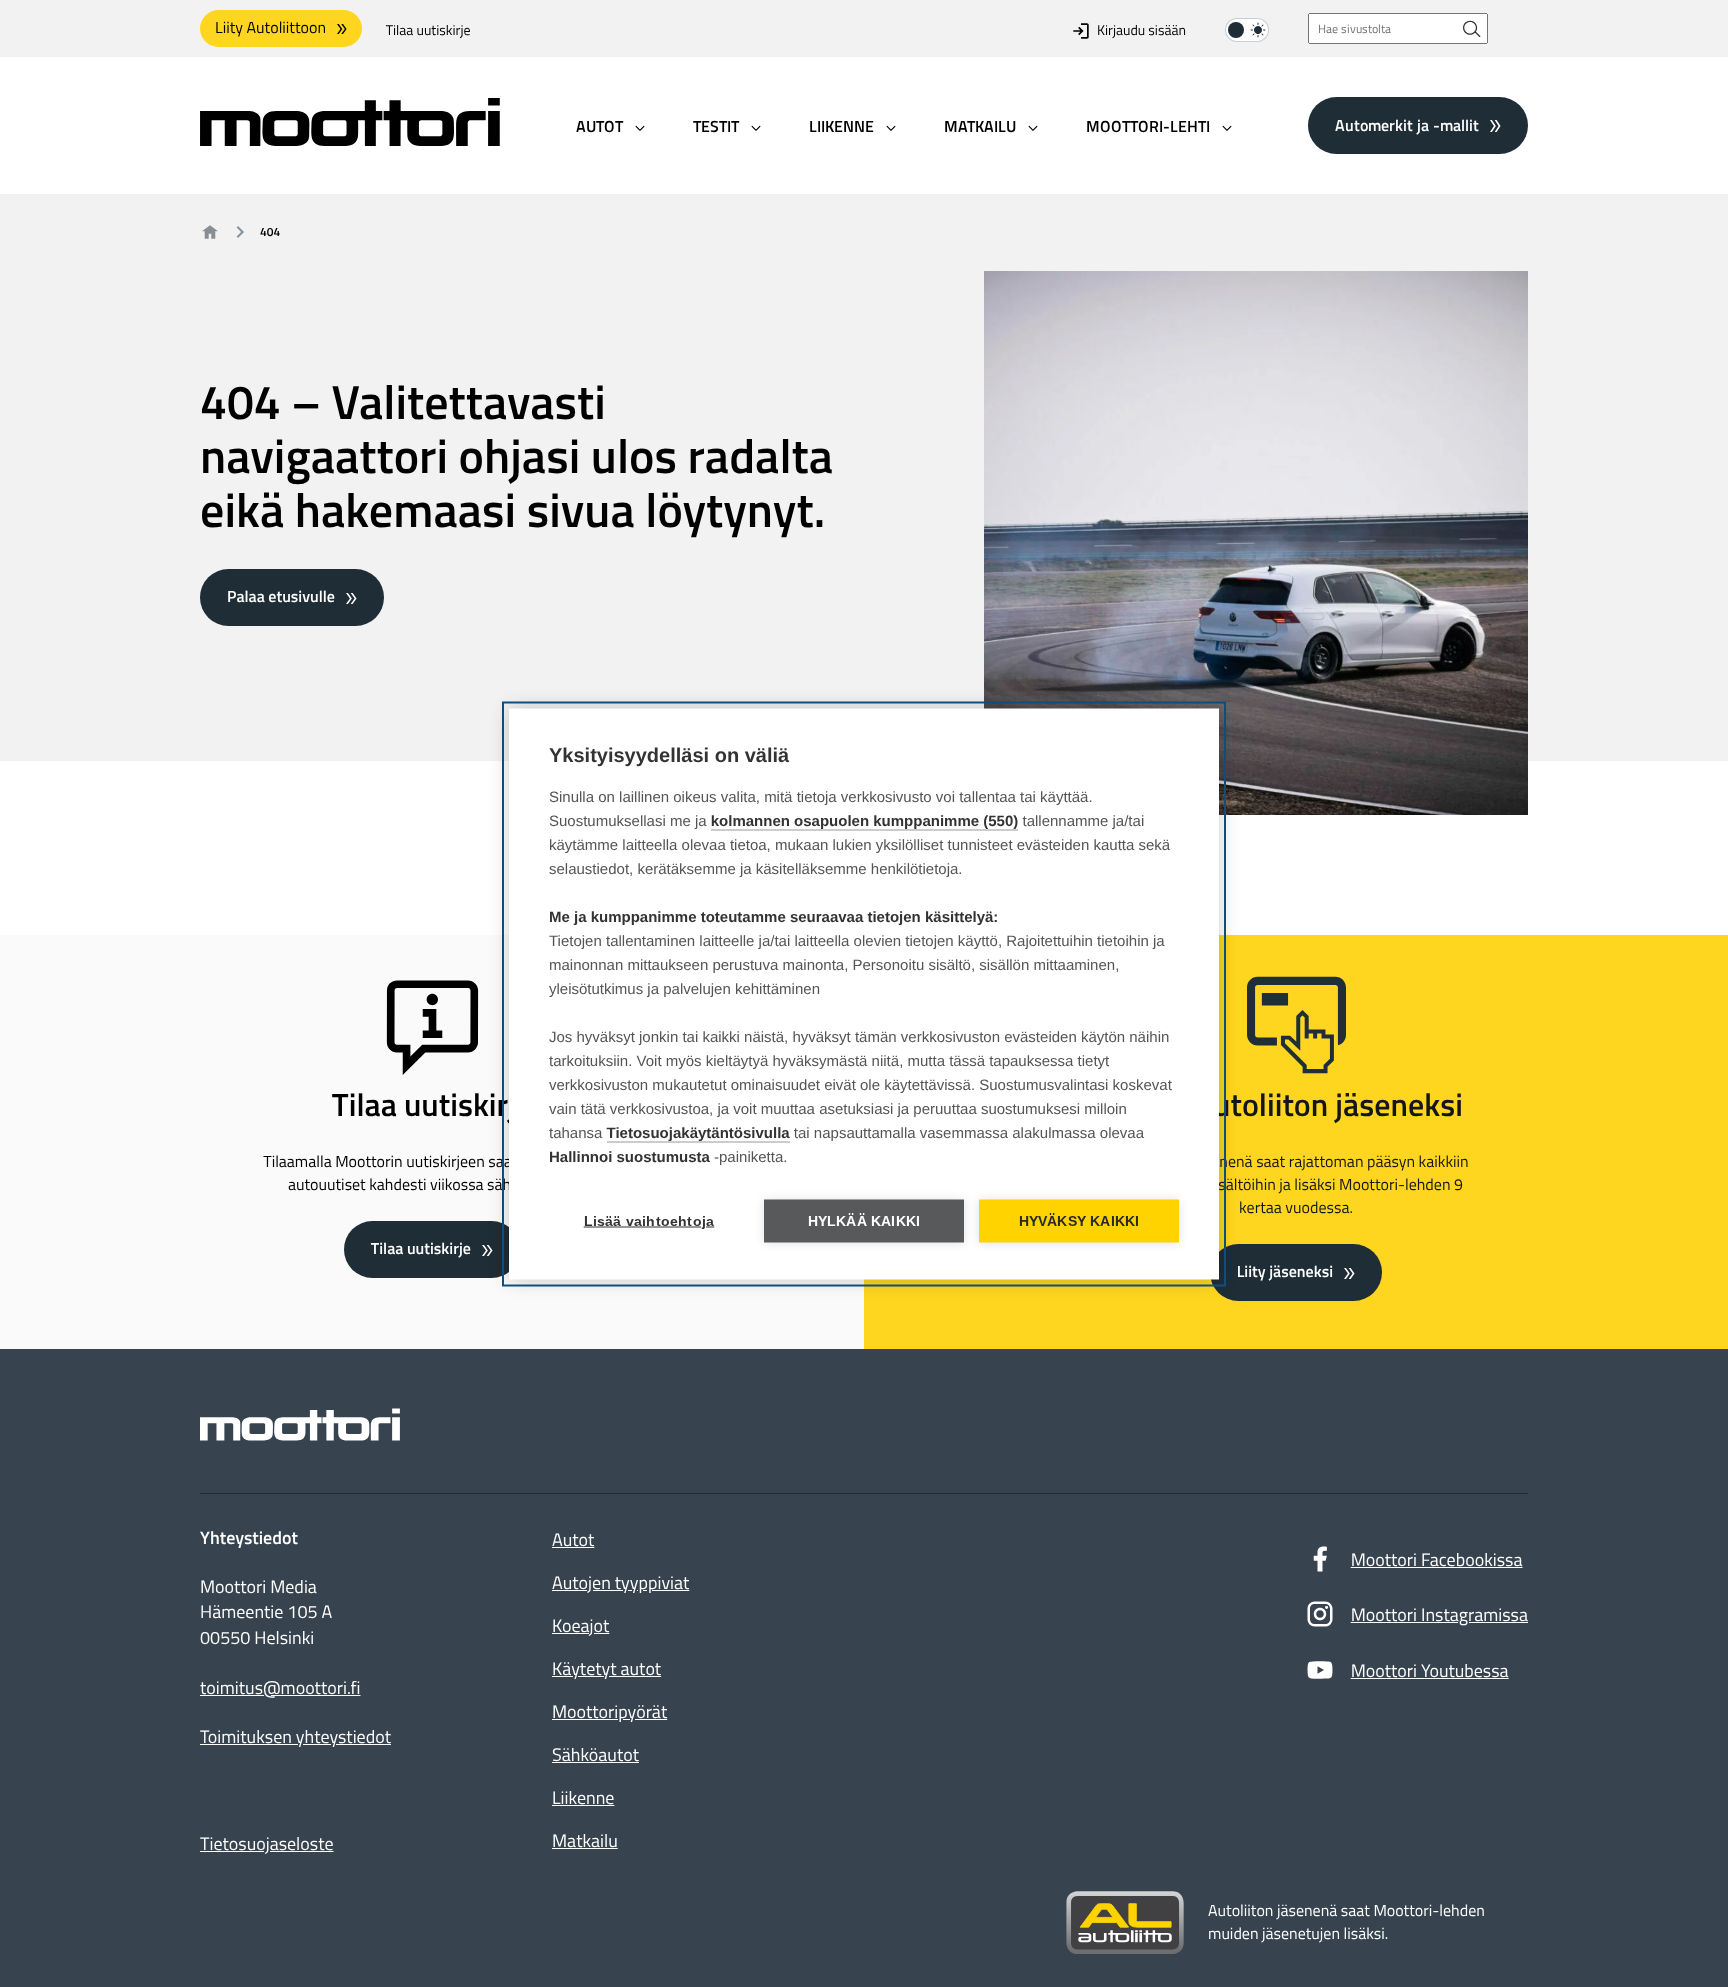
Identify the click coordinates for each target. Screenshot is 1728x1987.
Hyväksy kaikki (1079, 1220)
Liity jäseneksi (1285, 1272)
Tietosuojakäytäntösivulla (698, 1132)
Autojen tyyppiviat (620, 1582)
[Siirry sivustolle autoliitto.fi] (1125, 1923)
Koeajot (580, 1625)
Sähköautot (595, 1754)
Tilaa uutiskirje (428, 30)
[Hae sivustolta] (1472, 28)
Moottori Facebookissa (1437, 1559)
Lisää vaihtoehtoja (649, 1220)
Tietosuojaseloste (267, 1843)
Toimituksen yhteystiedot (295, 1737)
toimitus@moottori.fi (280, 1688)
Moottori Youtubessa (1430, 1670)
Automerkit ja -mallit (1407, 125)
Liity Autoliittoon (270, 28)
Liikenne (583, 1797)
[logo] (350, 139)
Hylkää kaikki (864, 1220)
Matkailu (585, 1840)
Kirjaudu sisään (1141, 30)
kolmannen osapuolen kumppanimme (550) (865, 820)
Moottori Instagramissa (1439, 1614)
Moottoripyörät (609, 1711)
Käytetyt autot (606, 1668)
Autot (573, 1539)
